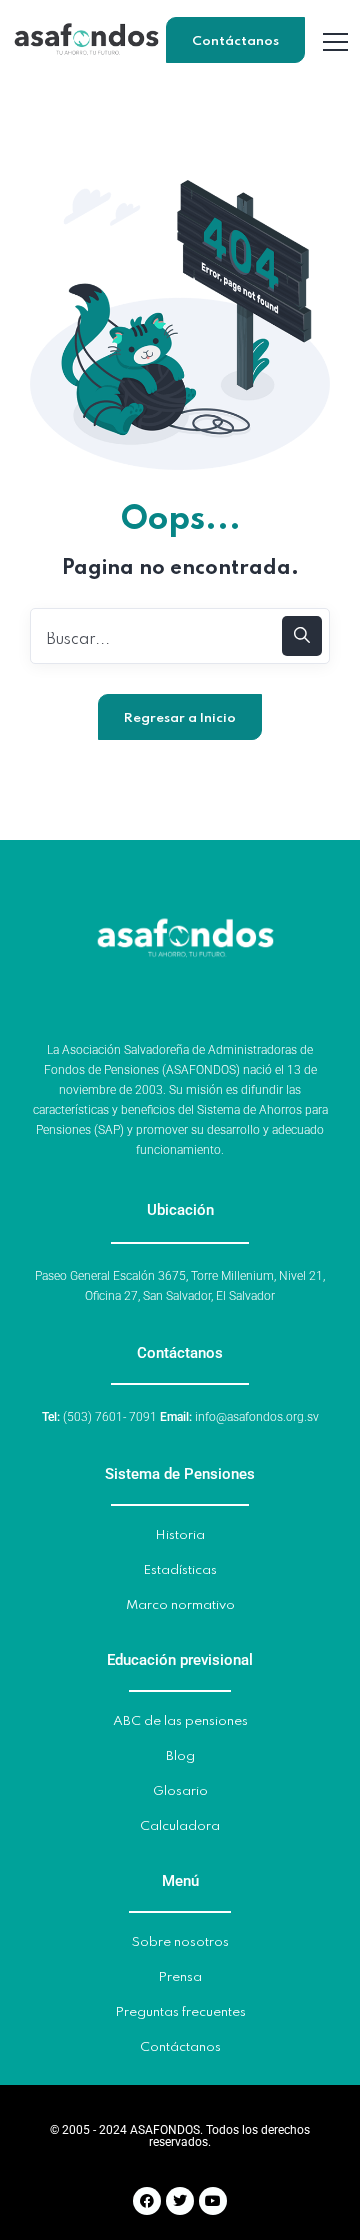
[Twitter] (180, 2201)
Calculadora (180, 1826)
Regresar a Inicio (180, 718)
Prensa (180, 1977)
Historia (180, 1535)
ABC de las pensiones (180, 1721)
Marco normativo (180, 1605)
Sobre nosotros (180, 1942)
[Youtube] (213, 2201)
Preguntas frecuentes (180, 2012)
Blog (180, 1756)
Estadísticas (180, 1570)
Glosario (180, 1791)
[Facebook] (147, 2201)
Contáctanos (235, 41)
